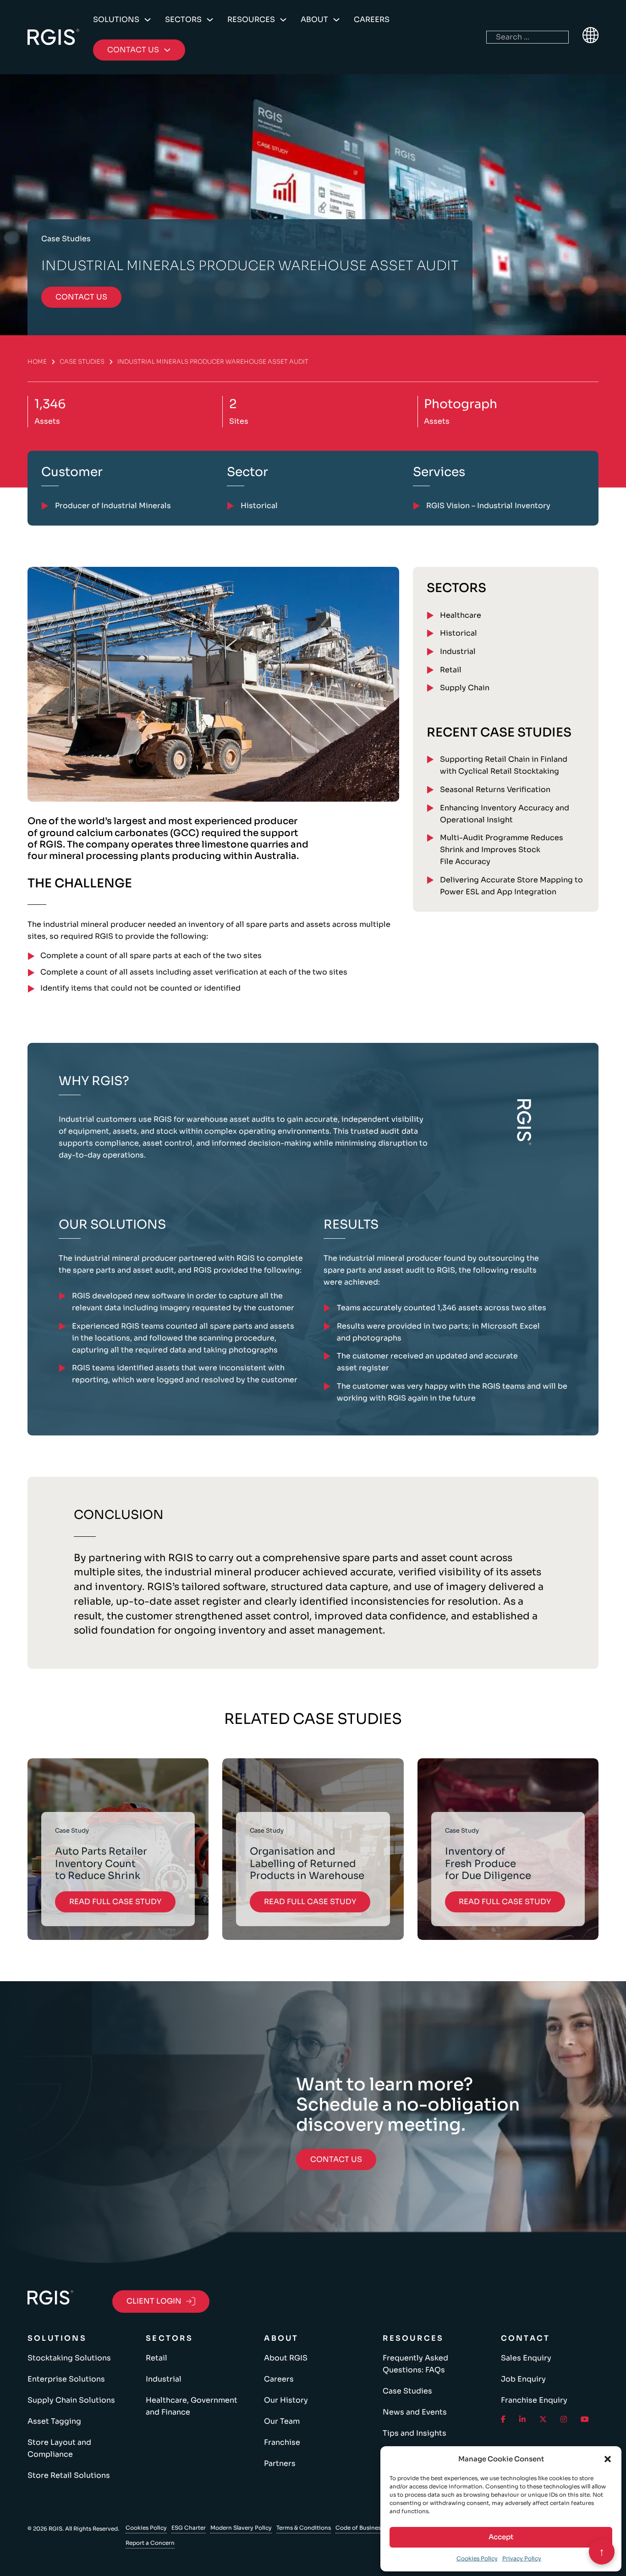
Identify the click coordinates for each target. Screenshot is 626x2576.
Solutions (116, 19)
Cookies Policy (477, 2558)
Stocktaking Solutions (69, 2358)
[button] (608, 2459)
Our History (286, 2400)
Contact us (81, 297)
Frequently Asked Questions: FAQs (415, 2364)
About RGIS (286, 2358)
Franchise (282, 2442)
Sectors (183, 19)
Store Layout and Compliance (59, 2448)
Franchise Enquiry (534, 2400)
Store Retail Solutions (69, 2475)
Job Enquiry (523, 2379)
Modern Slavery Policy (241, 2528)
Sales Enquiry (526, 2358)
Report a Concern (150, 2543)
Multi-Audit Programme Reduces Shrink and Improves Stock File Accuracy (502, 850)
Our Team (282, 2421)
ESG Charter (189, 2528)
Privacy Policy (522, 2558)
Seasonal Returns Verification (495, 789)
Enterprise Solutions (66, 2379)
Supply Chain (465, 688)
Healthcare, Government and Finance (192, 2406)
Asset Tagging (54, 2421)
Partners (280, 2463)
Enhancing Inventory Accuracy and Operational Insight (505, 814)
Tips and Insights (415, 2433)
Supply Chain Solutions (71, 2400)
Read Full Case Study (115, 1902)
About (314, 19)
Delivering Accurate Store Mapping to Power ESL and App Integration (511, 886)
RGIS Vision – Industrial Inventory (488, 506)
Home (37, 362)
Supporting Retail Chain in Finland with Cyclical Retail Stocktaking (504, 765)
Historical (459, 633)
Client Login (154, 2301)
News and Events (415, 2412)
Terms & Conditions (304, 2528)
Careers (372, 19)
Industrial (458, 651)
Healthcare (461, 615)
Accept (501, 2537)
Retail (451, 670)
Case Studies (82, 362)
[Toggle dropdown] (148, 20)
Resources (251, 19)
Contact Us (336, 2159)
